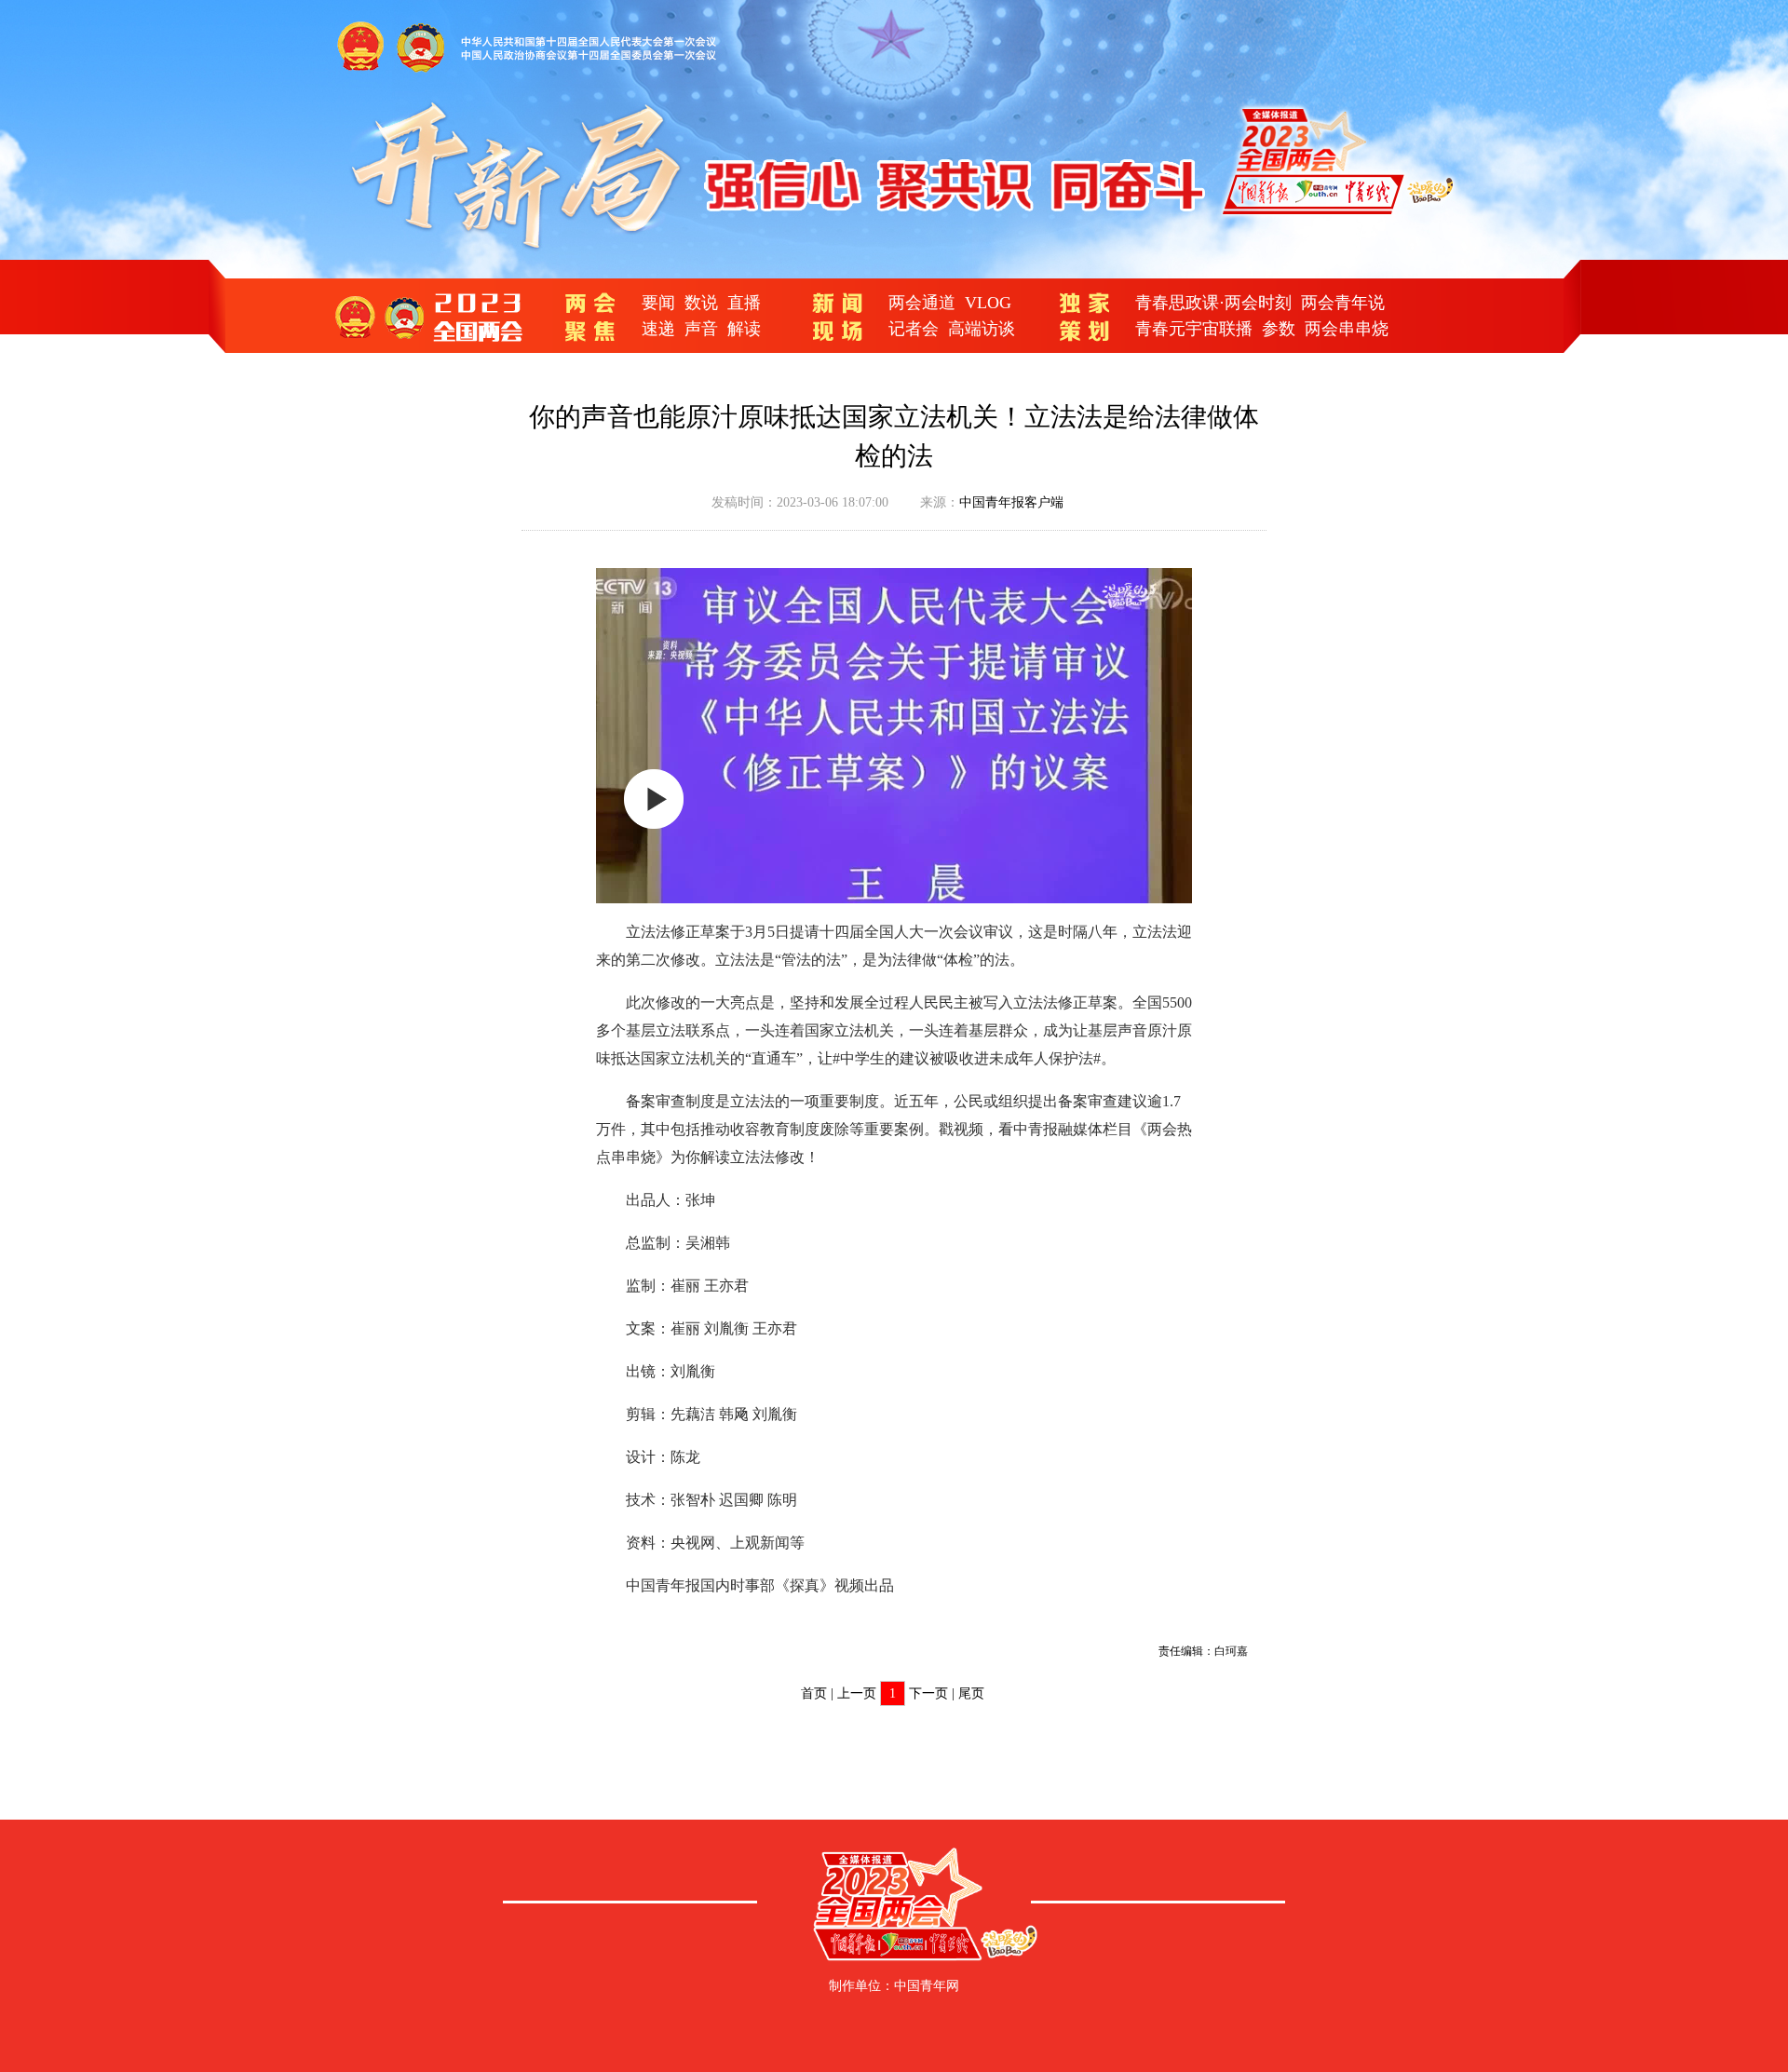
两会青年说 (1343, 303)
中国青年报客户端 (1011, 502)
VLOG (988, 303)
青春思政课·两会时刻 (1213, 303)
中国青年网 (927, 1986)
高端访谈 (982, 329)
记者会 (914, 329)
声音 (701, 329)
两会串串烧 (1347, 329)
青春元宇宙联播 (1194, 329)
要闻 (658, 303)
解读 (744, 329)
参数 (1279, 329)
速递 (658, 329)
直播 (744, 303)
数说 (701, 303)
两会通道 (922, 303)
